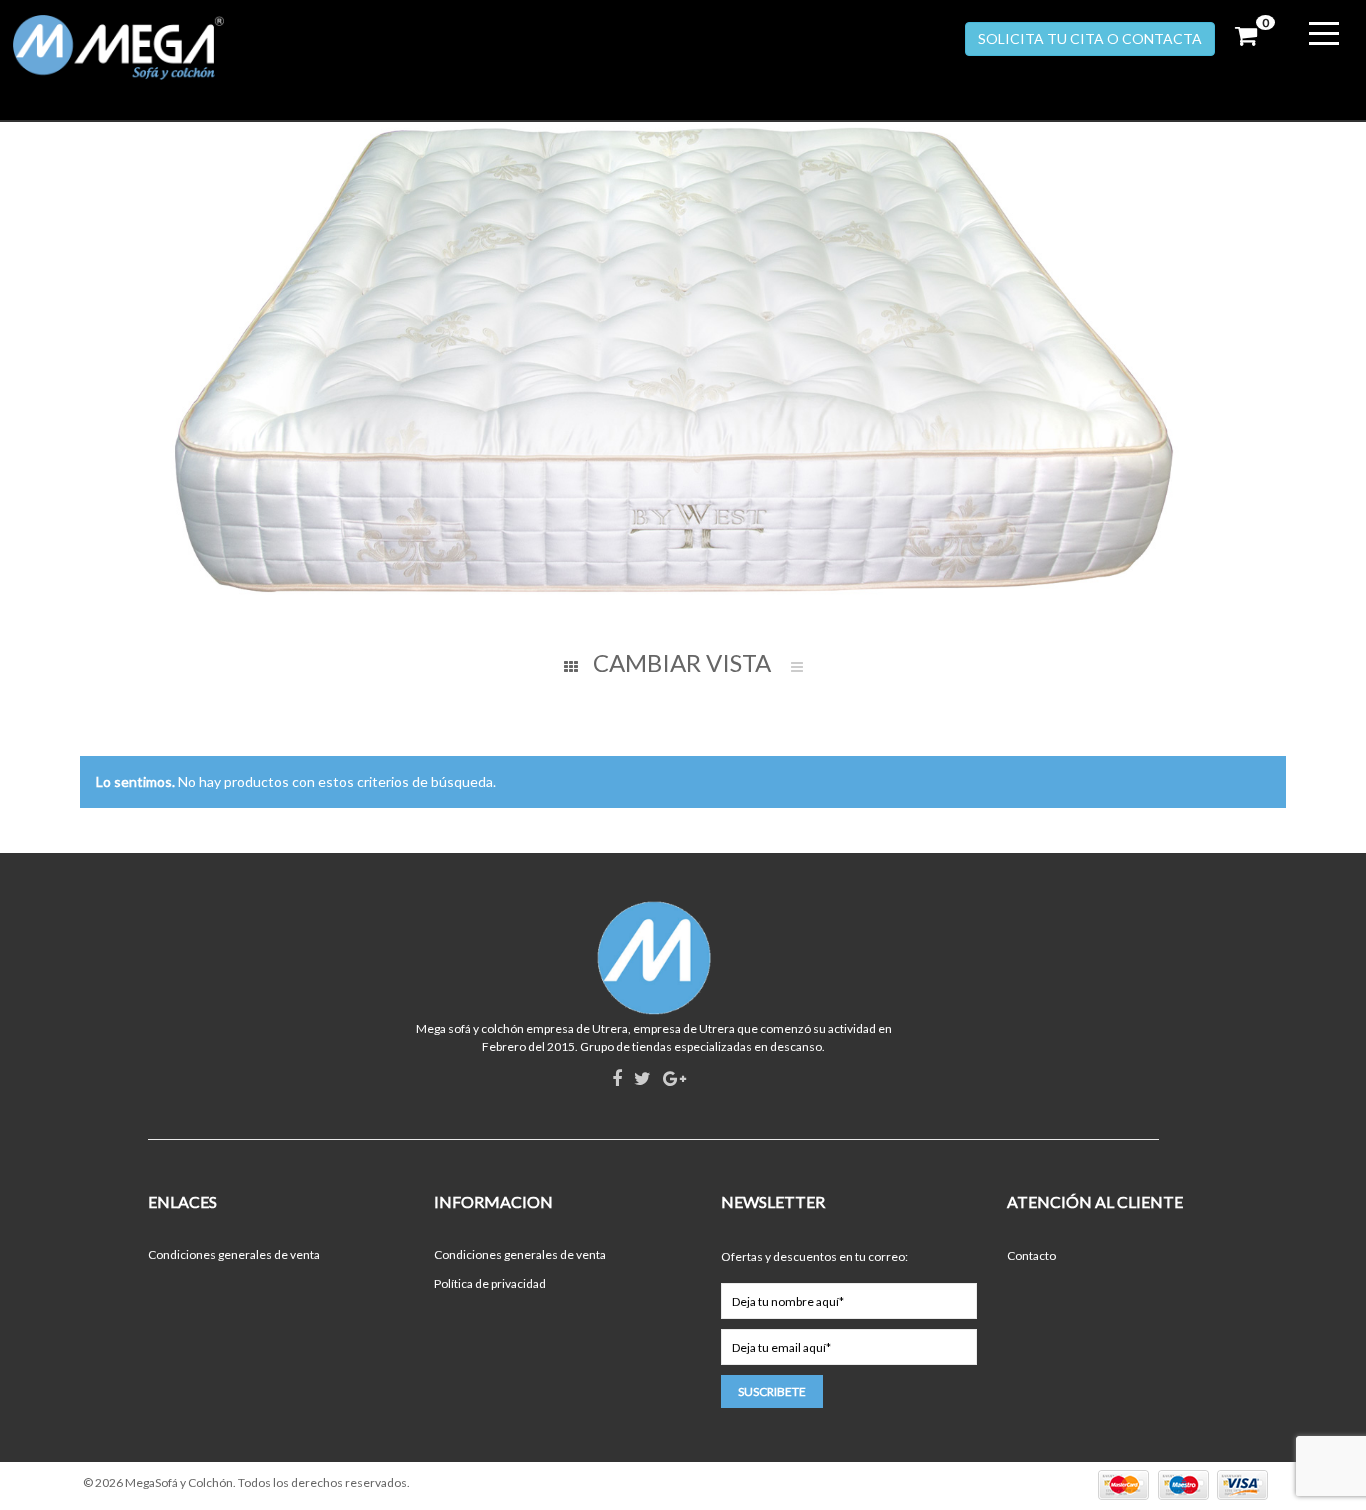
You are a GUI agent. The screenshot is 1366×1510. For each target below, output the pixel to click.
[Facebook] (617, 1079)
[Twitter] (642, 1079)
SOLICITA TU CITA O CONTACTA (1090, 38)
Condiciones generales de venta (234, 1254)
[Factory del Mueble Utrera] (163, 47)
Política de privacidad (490, 1283)
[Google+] (674, 1079)
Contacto (1031, 1255)
